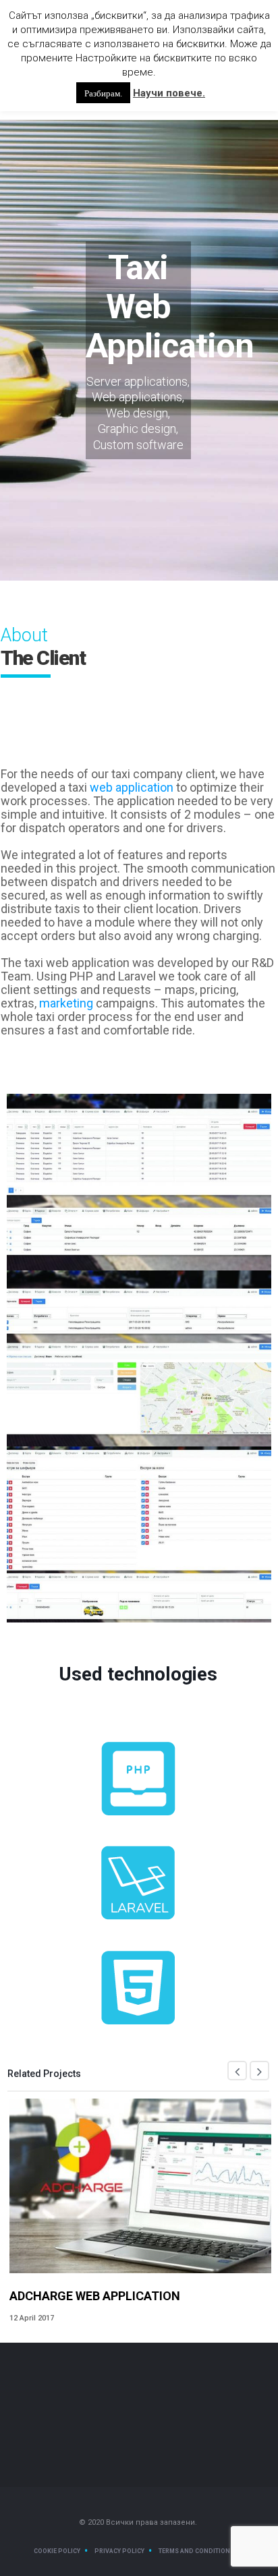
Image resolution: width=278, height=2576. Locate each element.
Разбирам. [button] (103, 93)
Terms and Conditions (196, 2551)
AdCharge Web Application (95, 2296)
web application (132, 787)
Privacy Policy (119, 2551)
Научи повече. (169, 93)
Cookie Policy (57, 2551)
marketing (66, 1003)
